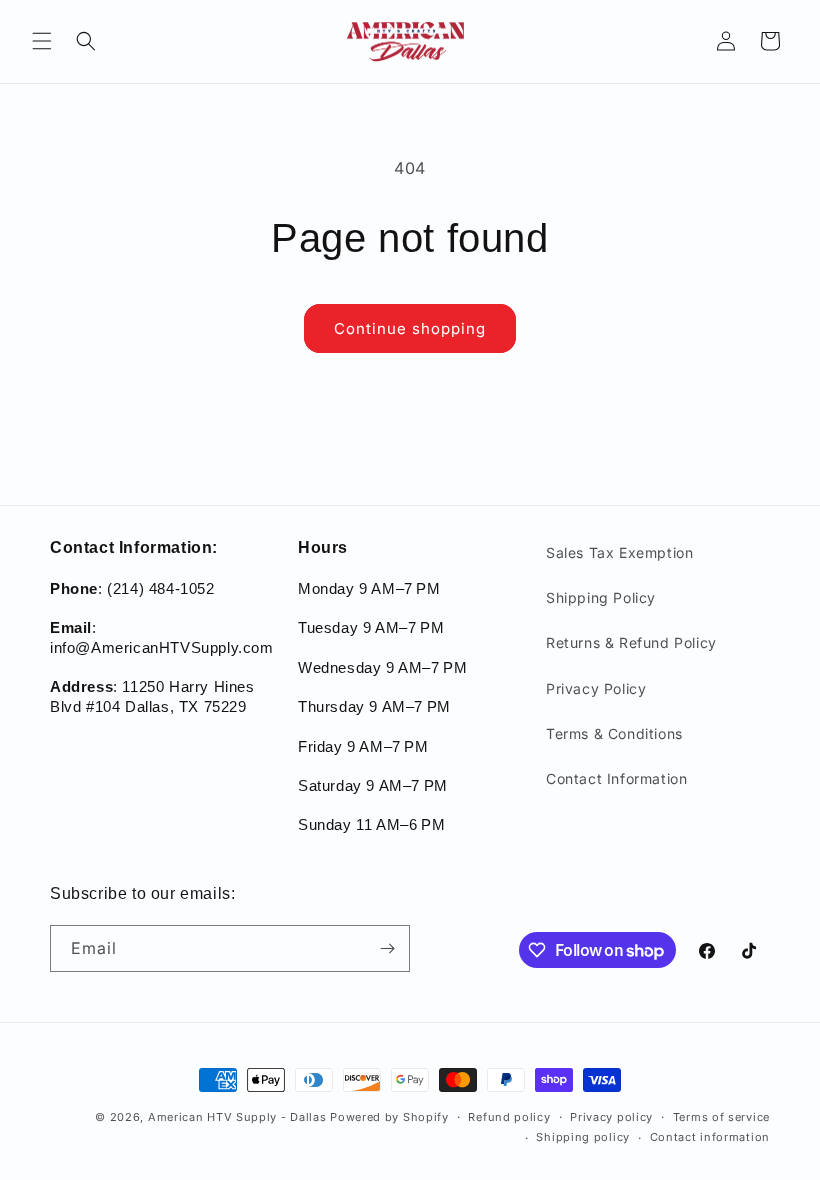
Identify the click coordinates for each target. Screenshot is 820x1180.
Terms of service (721, 1117)
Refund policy (509, 1117)
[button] (42, 41)
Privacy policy (611, 1117)
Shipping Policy (601, 597)
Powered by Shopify (389, 1117)
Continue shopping (410, 328)
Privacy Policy (596, 688)
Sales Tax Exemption (619, 552)
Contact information (710, 1137)
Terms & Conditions (614, 733)
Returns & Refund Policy (631, 642)
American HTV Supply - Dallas (237, 1117)
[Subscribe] (387, 948)
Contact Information (616, 778)
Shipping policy (583, 1137)
